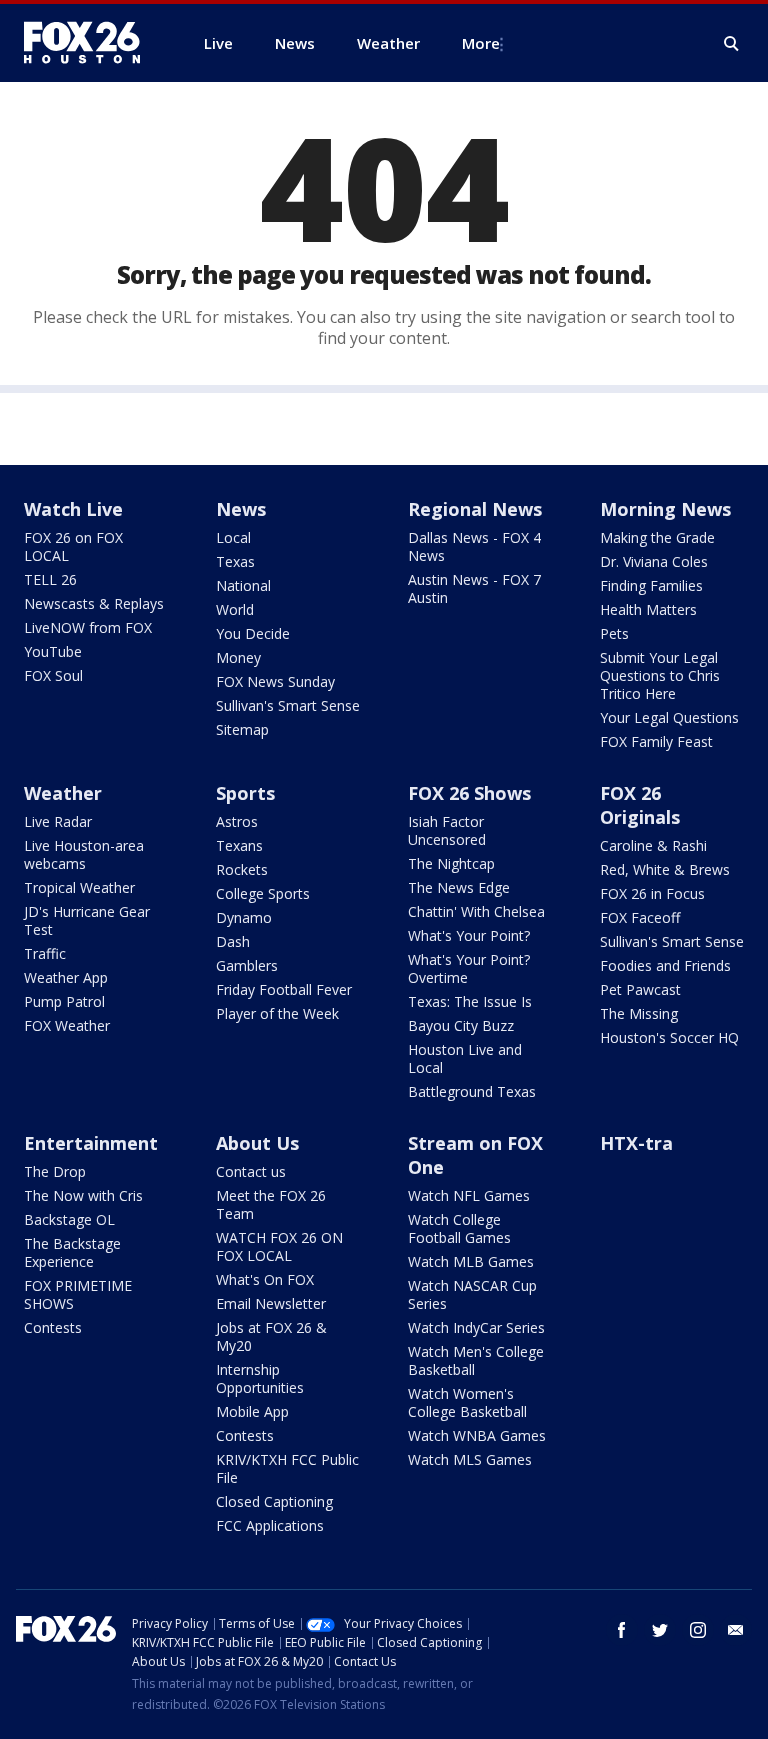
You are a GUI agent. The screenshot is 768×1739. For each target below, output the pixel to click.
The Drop (55, 1171)
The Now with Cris (83, 1195)
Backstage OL (69, 1219)
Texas (235, 561)
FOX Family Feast (656, 741)
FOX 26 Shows (469, 793)
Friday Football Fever (284, 989)
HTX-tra (636, 1143)
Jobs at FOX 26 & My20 (271, 1336)
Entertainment (91, 1143)
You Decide (253, 633)
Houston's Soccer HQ (669, 1037)
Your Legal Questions (669, 717)
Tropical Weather (79, 887)
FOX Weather (67, 1025)
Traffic (45, 953)
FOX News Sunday (275, 681)
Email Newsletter (271, 1303)
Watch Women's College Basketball (467, 1402)
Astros (237, 821)
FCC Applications (270, 1525)
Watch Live (73, 509)
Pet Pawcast (640, 989)
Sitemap (242, 729)
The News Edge (459, 887)
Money (238, 657)
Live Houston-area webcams (84, 854)
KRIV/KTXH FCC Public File (287, 1468)
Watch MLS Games (470, 1459)
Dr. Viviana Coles (654, 561)
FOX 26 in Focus (652, 893)
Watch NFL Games (469, 1195)
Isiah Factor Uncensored (447, 830)
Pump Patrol (64, 1001)
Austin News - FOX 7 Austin (474, 588)
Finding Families (651, 585)
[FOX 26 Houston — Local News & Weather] (90, 43)
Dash (233, 941)
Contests (53, 1327)
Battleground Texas (472, 1091)
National (243, 585)
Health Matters (648, 609)
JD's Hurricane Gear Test (87, 920)
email (736, 1630)
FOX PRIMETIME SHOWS (78, 1294)
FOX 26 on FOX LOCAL (73, 546)
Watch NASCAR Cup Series (472, 1294)
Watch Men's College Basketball (476, 1360)
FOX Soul (53, 675)
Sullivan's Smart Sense (288, 705)
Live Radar (58, 821)
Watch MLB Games (471, 1261)
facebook (622, 1630)
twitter (660, 1630)
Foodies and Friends (665, 965)
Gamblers (247, 965)
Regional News (475, 509)
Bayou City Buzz (461, 1025)
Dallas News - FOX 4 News (474, 546)
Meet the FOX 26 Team (271, 1204)
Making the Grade (657, 537)
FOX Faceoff (640, 917)
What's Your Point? (469, 935)
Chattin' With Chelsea (476, 911)
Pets (614, 633)
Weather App (66, 977)
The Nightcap (451, 863)
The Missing (639, 1013)
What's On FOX (265, 1279)
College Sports (263, 893)
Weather (63, 793)
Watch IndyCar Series (476, 1327)
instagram (698, 1630)
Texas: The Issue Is (470, 1001)
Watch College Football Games (459, 1228)
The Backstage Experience (72, 1252)
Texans (239, 845)
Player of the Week (277, 1013)
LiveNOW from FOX (88, 627)
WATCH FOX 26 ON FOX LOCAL (279, 1246)
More (481, 43)
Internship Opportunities (260, 1378)
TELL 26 (50, 579)
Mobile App (252, 1411)
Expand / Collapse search (732, 44)
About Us (257, 1143)
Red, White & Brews (665, 869)
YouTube (53, 651)
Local (233, 537)
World (235, 609)
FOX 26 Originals (640, 805)
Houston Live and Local (465, 1058)
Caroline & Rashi (653, 845)
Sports (245, 793)
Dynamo (244, 917)
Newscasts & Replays (94, 603)
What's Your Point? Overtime (469, 968)
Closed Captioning (274, 1501)
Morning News (665, 509)
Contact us (251, 1171)
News (241, 509)
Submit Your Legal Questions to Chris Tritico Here (660, 675)
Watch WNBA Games (477, 1435)
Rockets (242, 869)
